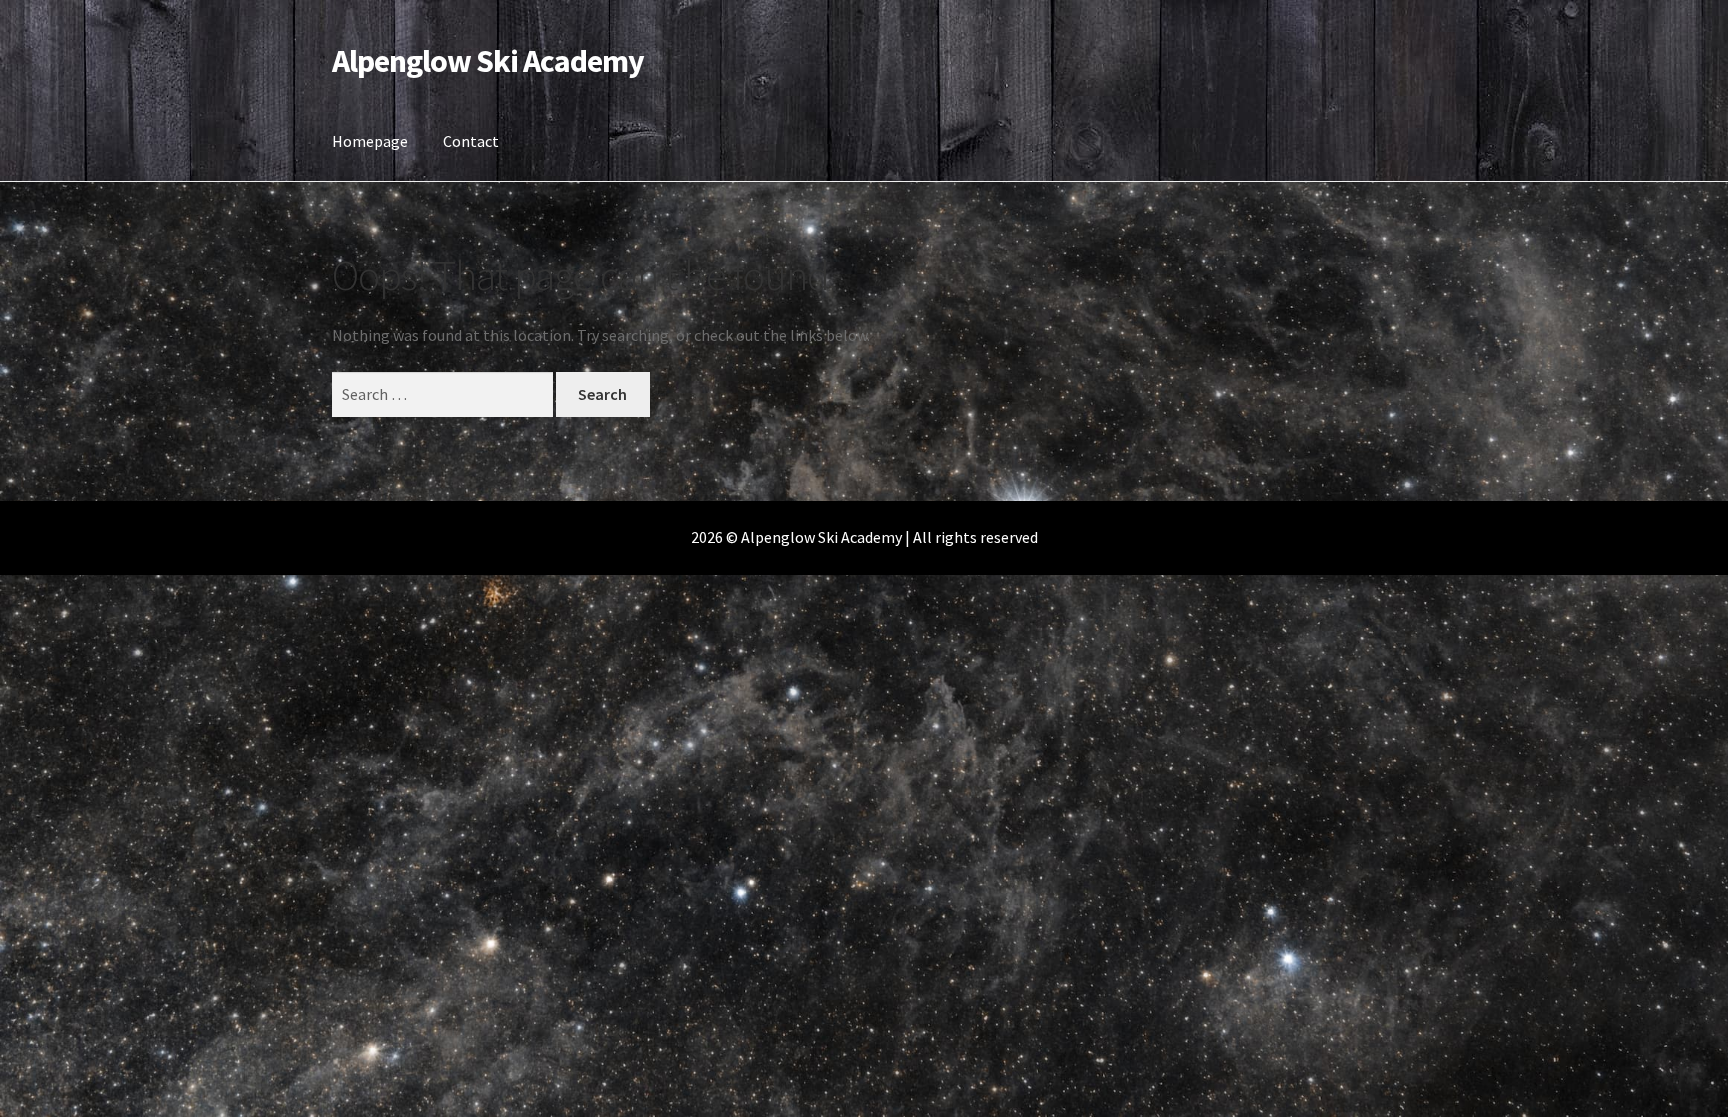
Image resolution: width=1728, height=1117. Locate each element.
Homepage (370, 141)
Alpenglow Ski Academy (488, 61)
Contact (471, 141)
